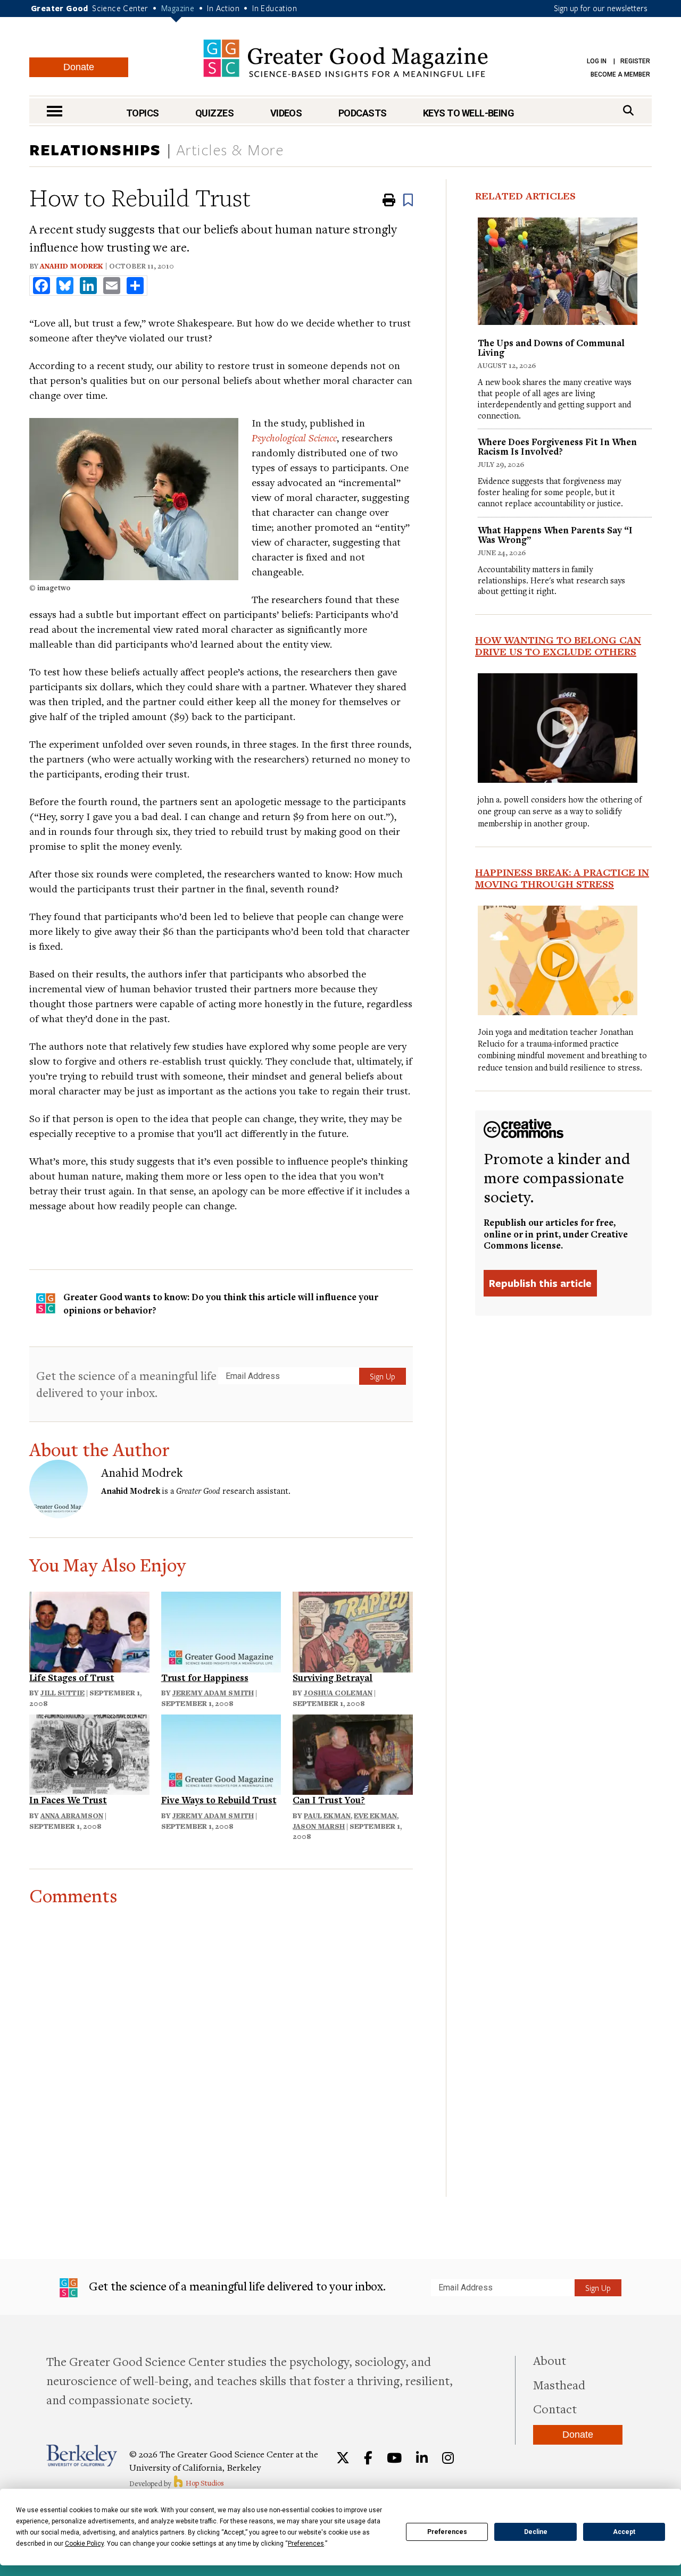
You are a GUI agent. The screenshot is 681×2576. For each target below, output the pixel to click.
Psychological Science (294, 437)
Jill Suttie (63, 1693)
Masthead (559, 2385)
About (550, 2360)
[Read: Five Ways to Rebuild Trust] (221, 1753)
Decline (536, 2532)
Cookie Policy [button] (84, 2544)
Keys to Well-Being (468, 113)
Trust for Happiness (205, 1678)
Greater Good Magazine (346, 58)
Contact (555, 2408)
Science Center (120, 8)
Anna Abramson (72, 1816)
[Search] (628, 110)
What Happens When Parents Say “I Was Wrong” (555, 535)
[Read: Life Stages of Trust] (89, 1630)
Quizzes (214, 113)
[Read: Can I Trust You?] (353, 1753)
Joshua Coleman (338, 1693)
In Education (275, 8)
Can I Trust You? (329, 1800)
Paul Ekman (327, 1816)
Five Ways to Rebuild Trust (219, 1800)
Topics (143, 113)
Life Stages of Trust (72, 1678)
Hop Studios (204, 2483)
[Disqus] (221, 2039)
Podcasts (363, 113)
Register (635, 61)
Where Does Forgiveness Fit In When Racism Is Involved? (557, 446)
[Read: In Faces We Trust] (89, 1753)
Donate (79, 67)
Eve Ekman (375, 1816)
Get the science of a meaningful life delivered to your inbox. (126, 1384)
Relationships (95, 149)
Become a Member (620, 74)
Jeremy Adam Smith (213, 1693)
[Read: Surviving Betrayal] (353, 1630)
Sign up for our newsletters (601, 8)
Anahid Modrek (72, 266)
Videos (286, 113)
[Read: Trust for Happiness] (221, 1630)
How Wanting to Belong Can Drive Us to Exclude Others (558, 646)
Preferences (447, 2532)
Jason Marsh (319, 1826)
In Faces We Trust (68, 1800)
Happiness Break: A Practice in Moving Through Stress (562, 878)
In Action (223, 8)
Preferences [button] (306, 2544)
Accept (624, 2532)
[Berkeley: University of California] (82, 2456)
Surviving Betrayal (333, 1678)
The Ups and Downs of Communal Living (551, 348)
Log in (597, 61)
